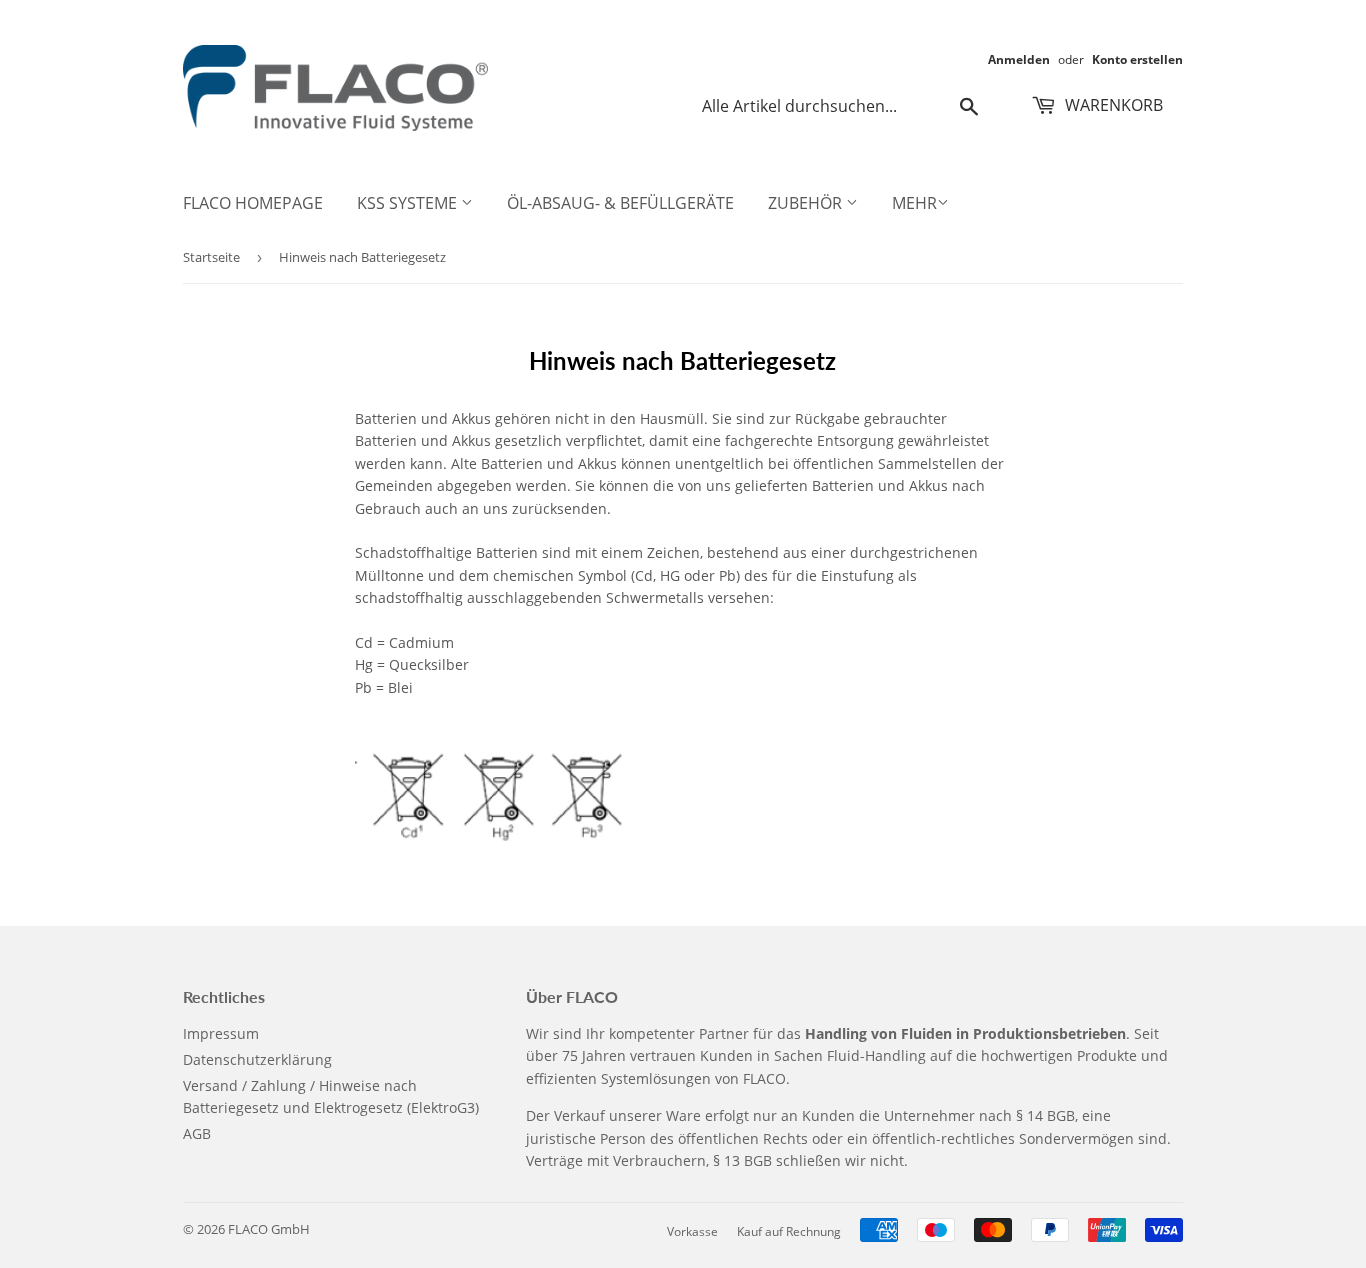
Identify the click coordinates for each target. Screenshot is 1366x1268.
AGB (197, 1133)
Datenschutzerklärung (257, 1059)
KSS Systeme (409, 203)
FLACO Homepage (253, 203)
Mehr (914, 203)
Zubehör (807, 203)
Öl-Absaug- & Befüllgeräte (620, 203)
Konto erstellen (1137, 59)
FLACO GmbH (269, 1229)
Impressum (221, 1033)
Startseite (211, 257)
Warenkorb (1112, 105)
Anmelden (1019, 59)
